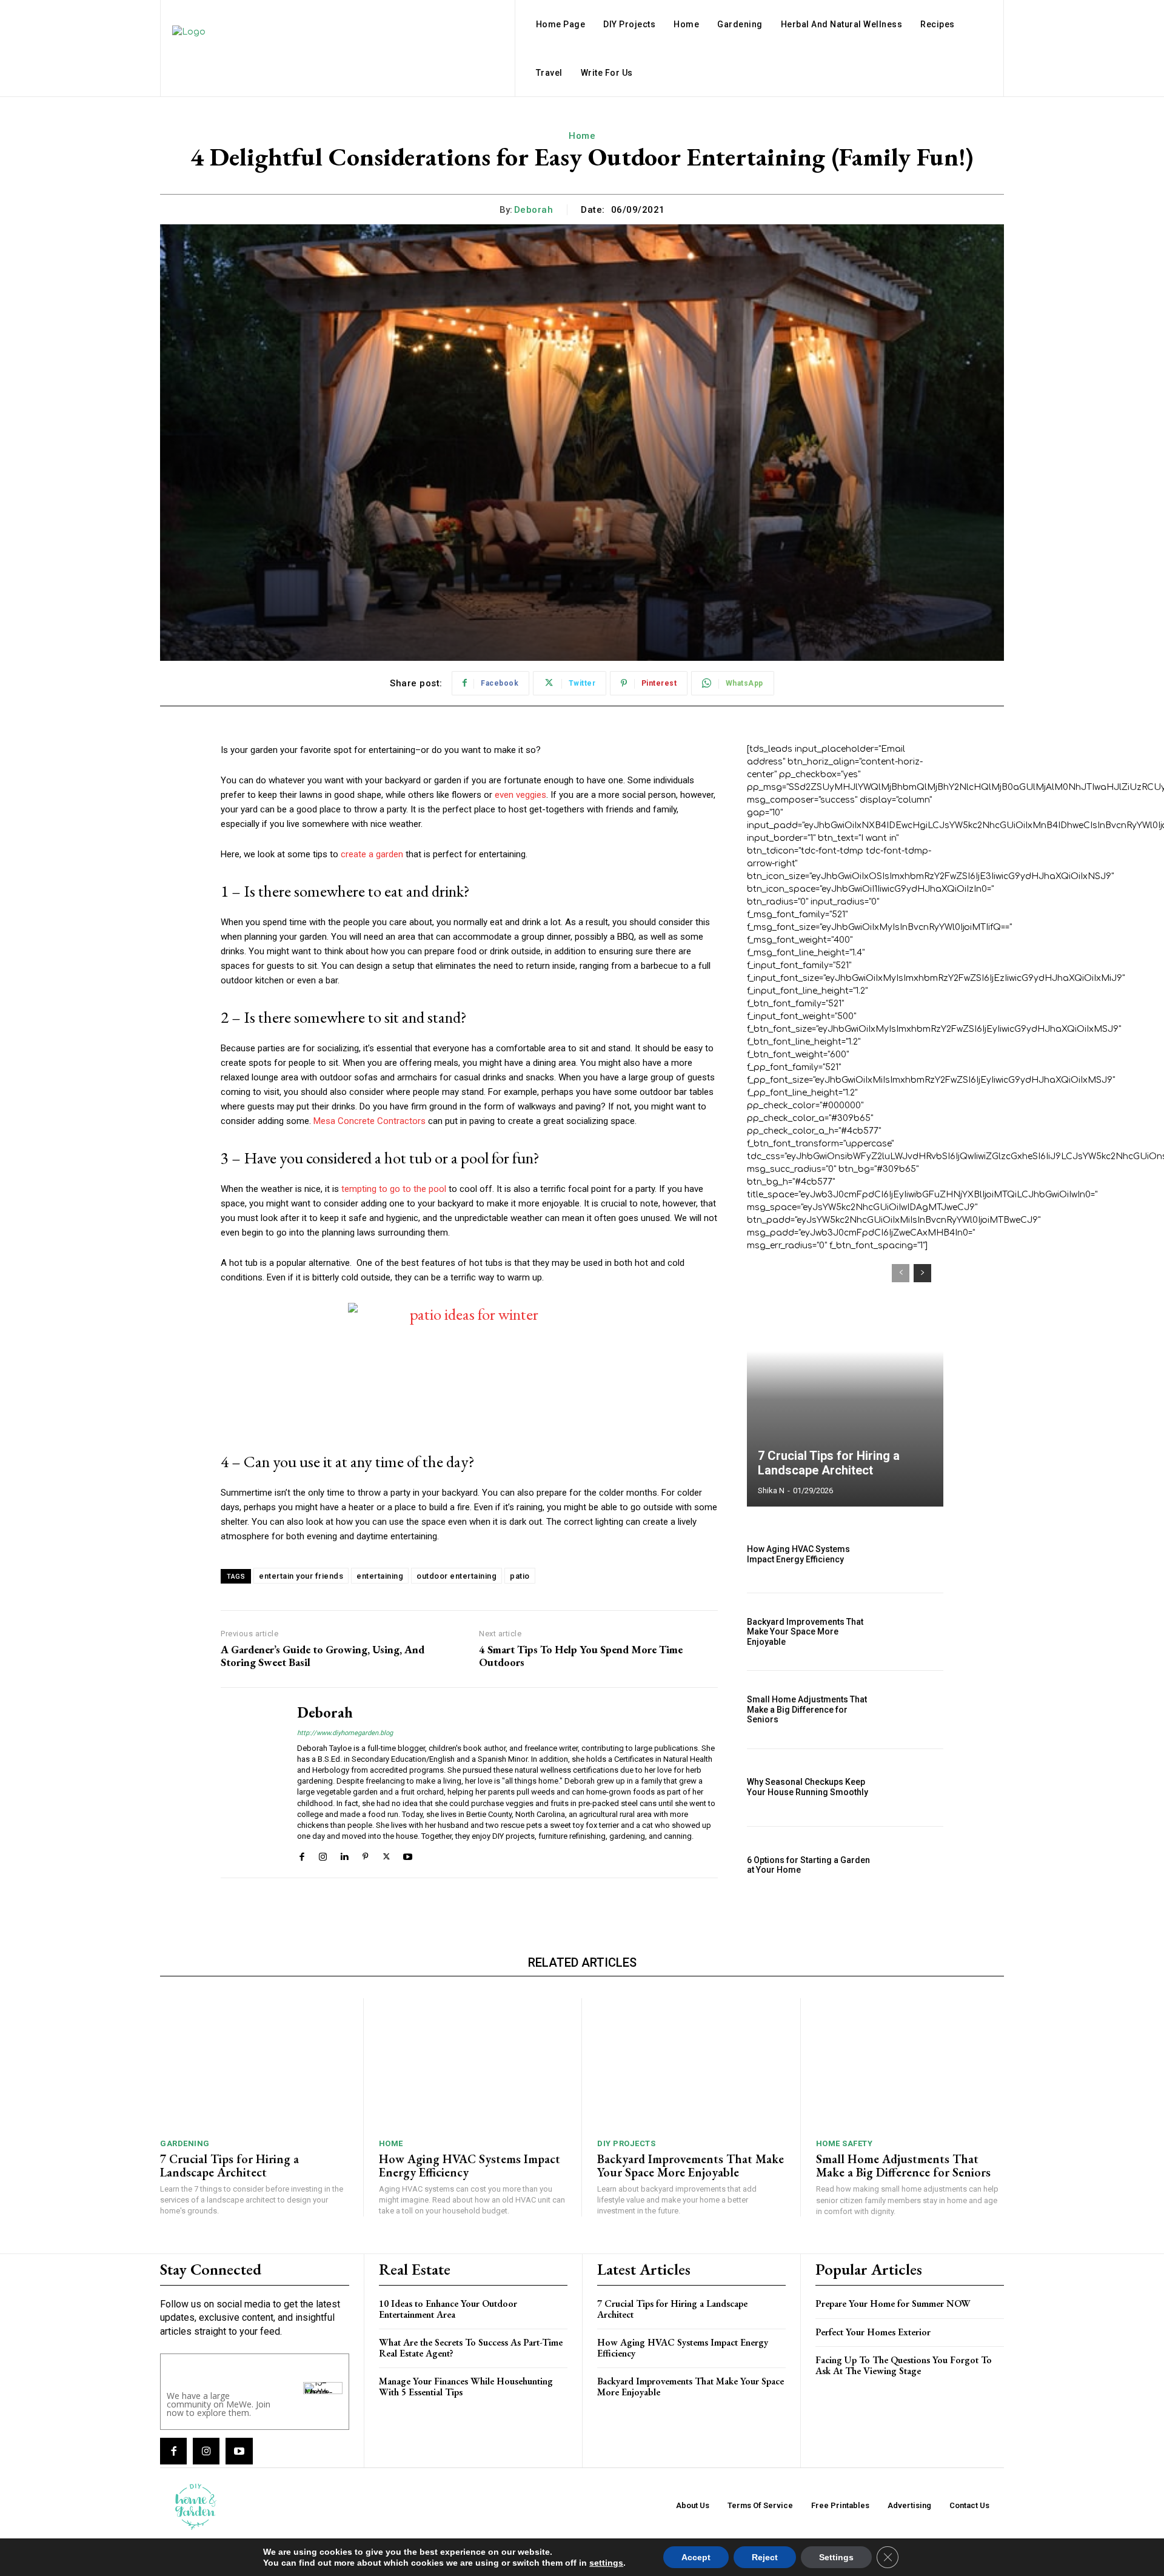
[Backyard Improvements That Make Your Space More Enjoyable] (914, 1632)
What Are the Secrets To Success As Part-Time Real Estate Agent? (471, 2348)
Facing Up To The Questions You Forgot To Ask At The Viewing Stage (904, 2365)
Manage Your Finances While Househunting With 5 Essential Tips (466, 2387)
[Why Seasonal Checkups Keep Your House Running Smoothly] (914, 1788)
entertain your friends (301, 1576)
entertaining (380, 1576)
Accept (696, 2557)
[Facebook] (302, 1855)
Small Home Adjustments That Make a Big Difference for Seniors (807, 1710)
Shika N (771, 1490)
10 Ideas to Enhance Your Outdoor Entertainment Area (448, 2309)
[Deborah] (250, 1783)
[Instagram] (323, 1855)
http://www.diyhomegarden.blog (345, 1733)
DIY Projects (626, 2143)
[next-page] (922, 1273)
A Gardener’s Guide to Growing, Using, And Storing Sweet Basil (323, 1656)
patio (520, 1576)
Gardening (185, 2143)
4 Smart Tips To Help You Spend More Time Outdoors (581, 1656)
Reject (765, 2557)
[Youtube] (408, 1855)
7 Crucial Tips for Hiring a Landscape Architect (829, 1463)
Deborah (534, 210)
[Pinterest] (365, 1855)
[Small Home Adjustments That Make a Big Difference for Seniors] (914, 1709)
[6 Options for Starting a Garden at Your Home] (914, 1865)
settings (606, 2563)
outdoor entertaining (457, 1576)
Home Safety (845, 2143)
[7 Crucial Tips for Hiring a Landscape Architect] (845, 1379)
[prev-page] (901, 1273)
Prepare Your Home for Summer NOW (893, 2303)
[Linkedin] (344, 1855)
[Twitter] (386, 1855)
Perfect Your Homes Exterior (873, 2332)
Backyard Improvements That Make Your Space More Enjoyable (805, 1632)
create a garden (372, 854)
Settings (836, 2557)
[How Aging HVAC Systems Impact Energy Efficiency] (914, 1554)
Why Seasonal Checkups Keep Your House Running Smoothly (808, 1787)
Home (582, 136)
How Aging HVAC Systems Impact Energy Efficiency (798, 1554)
